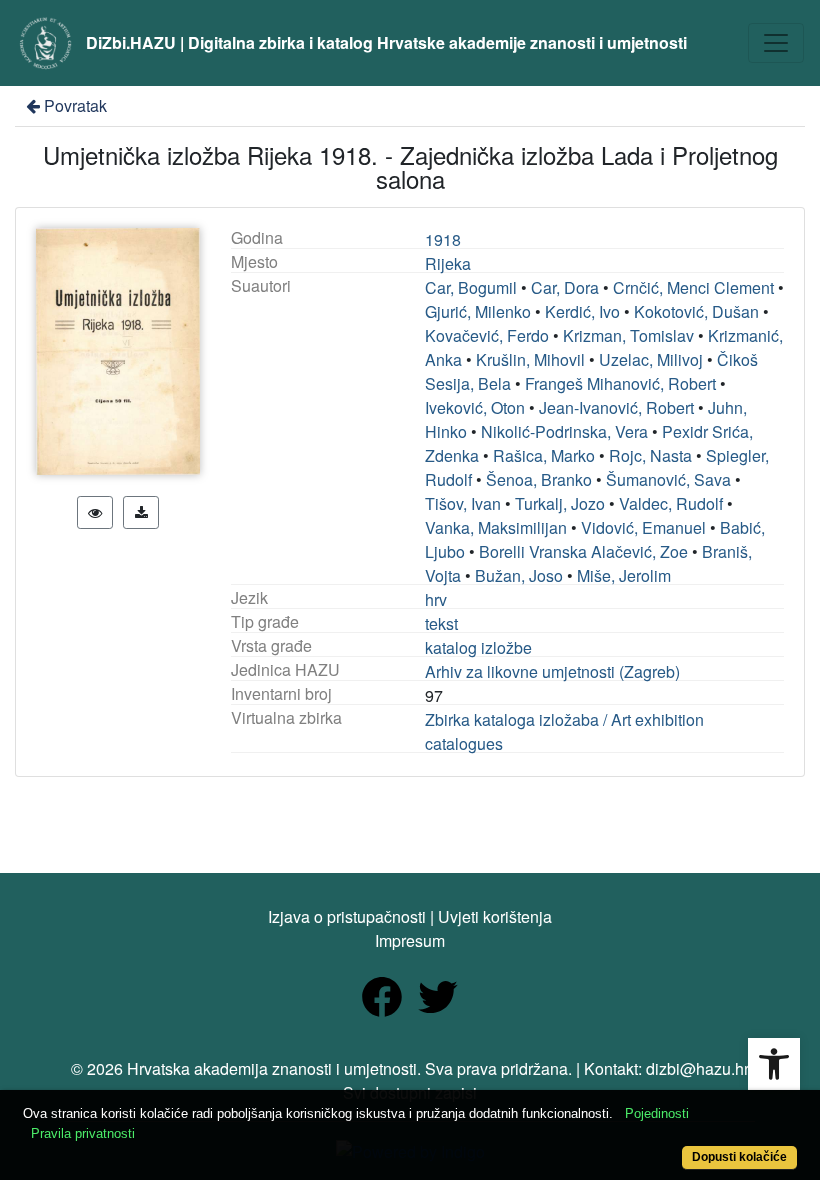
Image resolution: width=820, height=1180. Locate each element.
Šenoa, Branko (539, 479)
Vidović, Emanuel (643, 527)
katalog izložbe (478, 647)
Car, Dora (565, 287)
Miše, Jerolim (624, 575)
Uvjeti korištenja (495, 916)
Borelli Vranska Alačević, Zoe (583, 551)
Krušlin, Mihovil (530, 359)
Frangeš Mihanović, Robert (620, 383)
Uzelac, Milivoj (651, 359)
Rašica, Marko (544, 455)
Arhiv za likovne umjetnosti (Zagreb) (552, 671)
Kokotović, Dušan (696, 311)
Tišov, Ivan (463, 503)
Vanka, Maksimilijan (496, 527)
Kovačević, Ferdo (487, 335)
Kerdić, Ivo (582, 311)
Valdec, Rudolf (671, 503)
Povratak (75, 105)
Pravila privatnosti (83, 1133)
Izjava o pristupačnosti (347, 916)
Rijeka (448, 263)
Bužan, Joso (519, 575)
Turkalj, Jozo (560, 503)
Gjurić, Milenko (478, 311)
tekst (441, 623)
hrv (436, 599)
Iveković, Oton (475, 407)
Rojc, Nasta (650, 455)
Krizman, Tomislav (628, 335)
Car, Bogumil (471, 287)
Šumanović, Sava (668, 479)
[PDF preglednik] (95, 512)
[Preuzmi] (141, 512)
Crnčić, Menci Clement (693, 287)
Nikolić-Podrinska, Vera (564, 431)
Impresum (410, 940)
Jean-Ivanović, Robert (616, 407)
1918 (443, 239)
